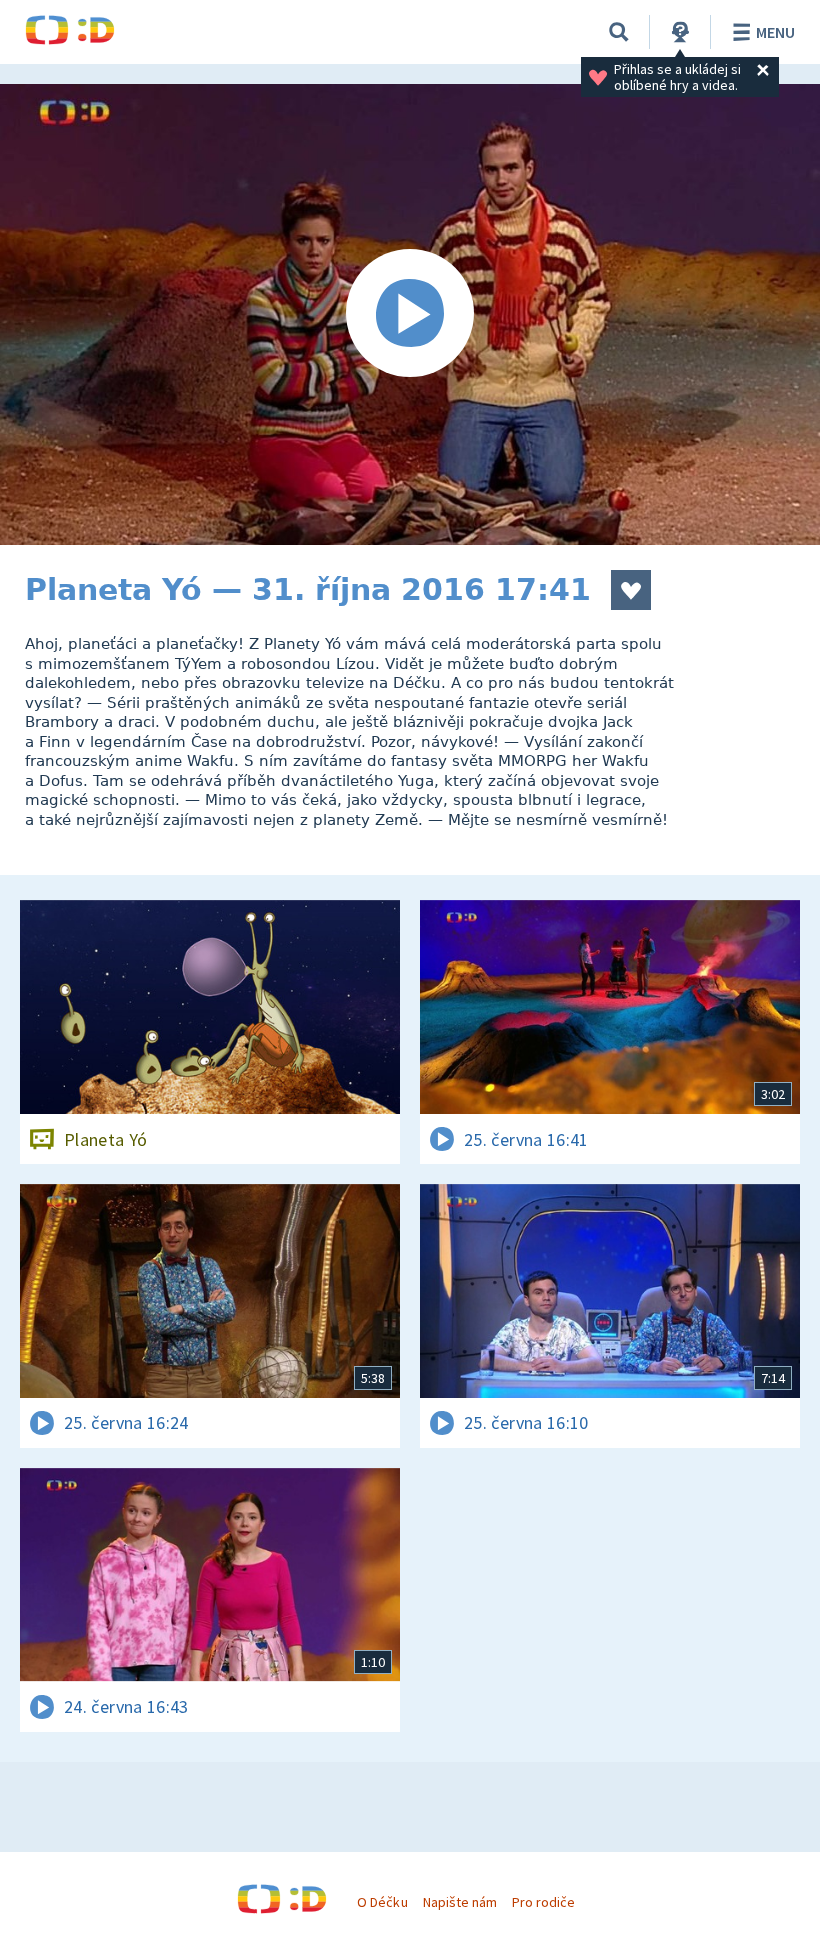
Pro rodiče (543, 1902)
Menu (775, 32)
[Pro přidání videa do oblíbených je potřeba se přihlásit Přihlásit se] (631, 590)
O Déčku (382, 1902)
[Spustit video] (410, 314)
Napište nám (460, 1902)
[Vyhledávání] (619, 32)
